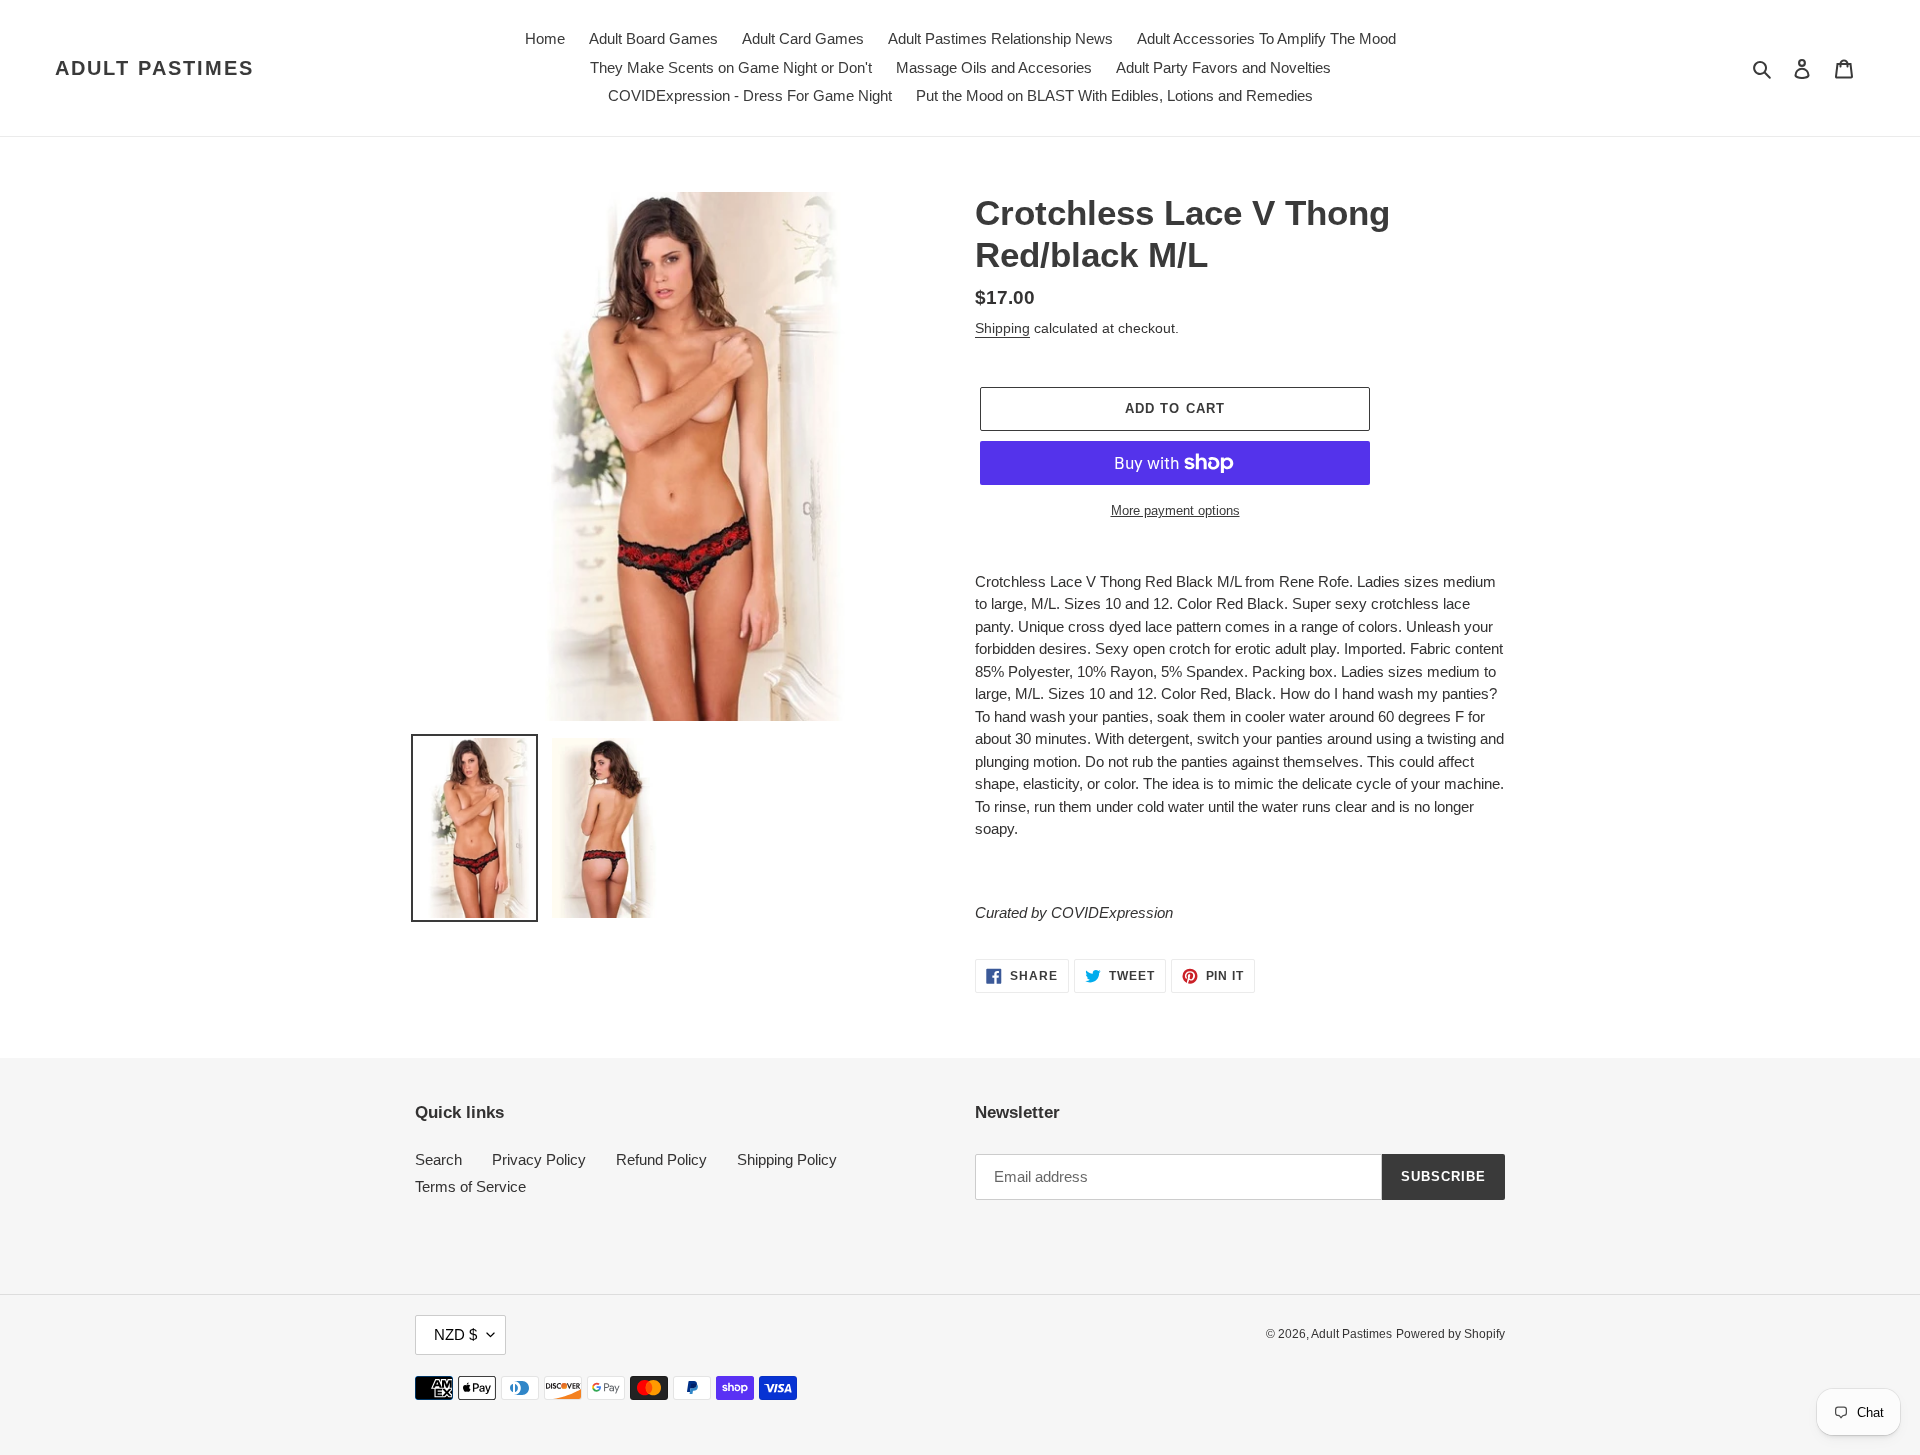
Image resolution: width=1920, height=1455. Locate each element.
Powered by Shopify (1450, 1334)
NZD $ (455, 1334)
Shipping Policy (787, 1159)
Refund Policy (661, 1159)
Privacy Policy (539, 1159)
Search (438, 1159)
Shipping (1002, 328)
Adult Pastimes (154, 68)
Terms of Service (470, 1186)
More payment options (1175, 510)
